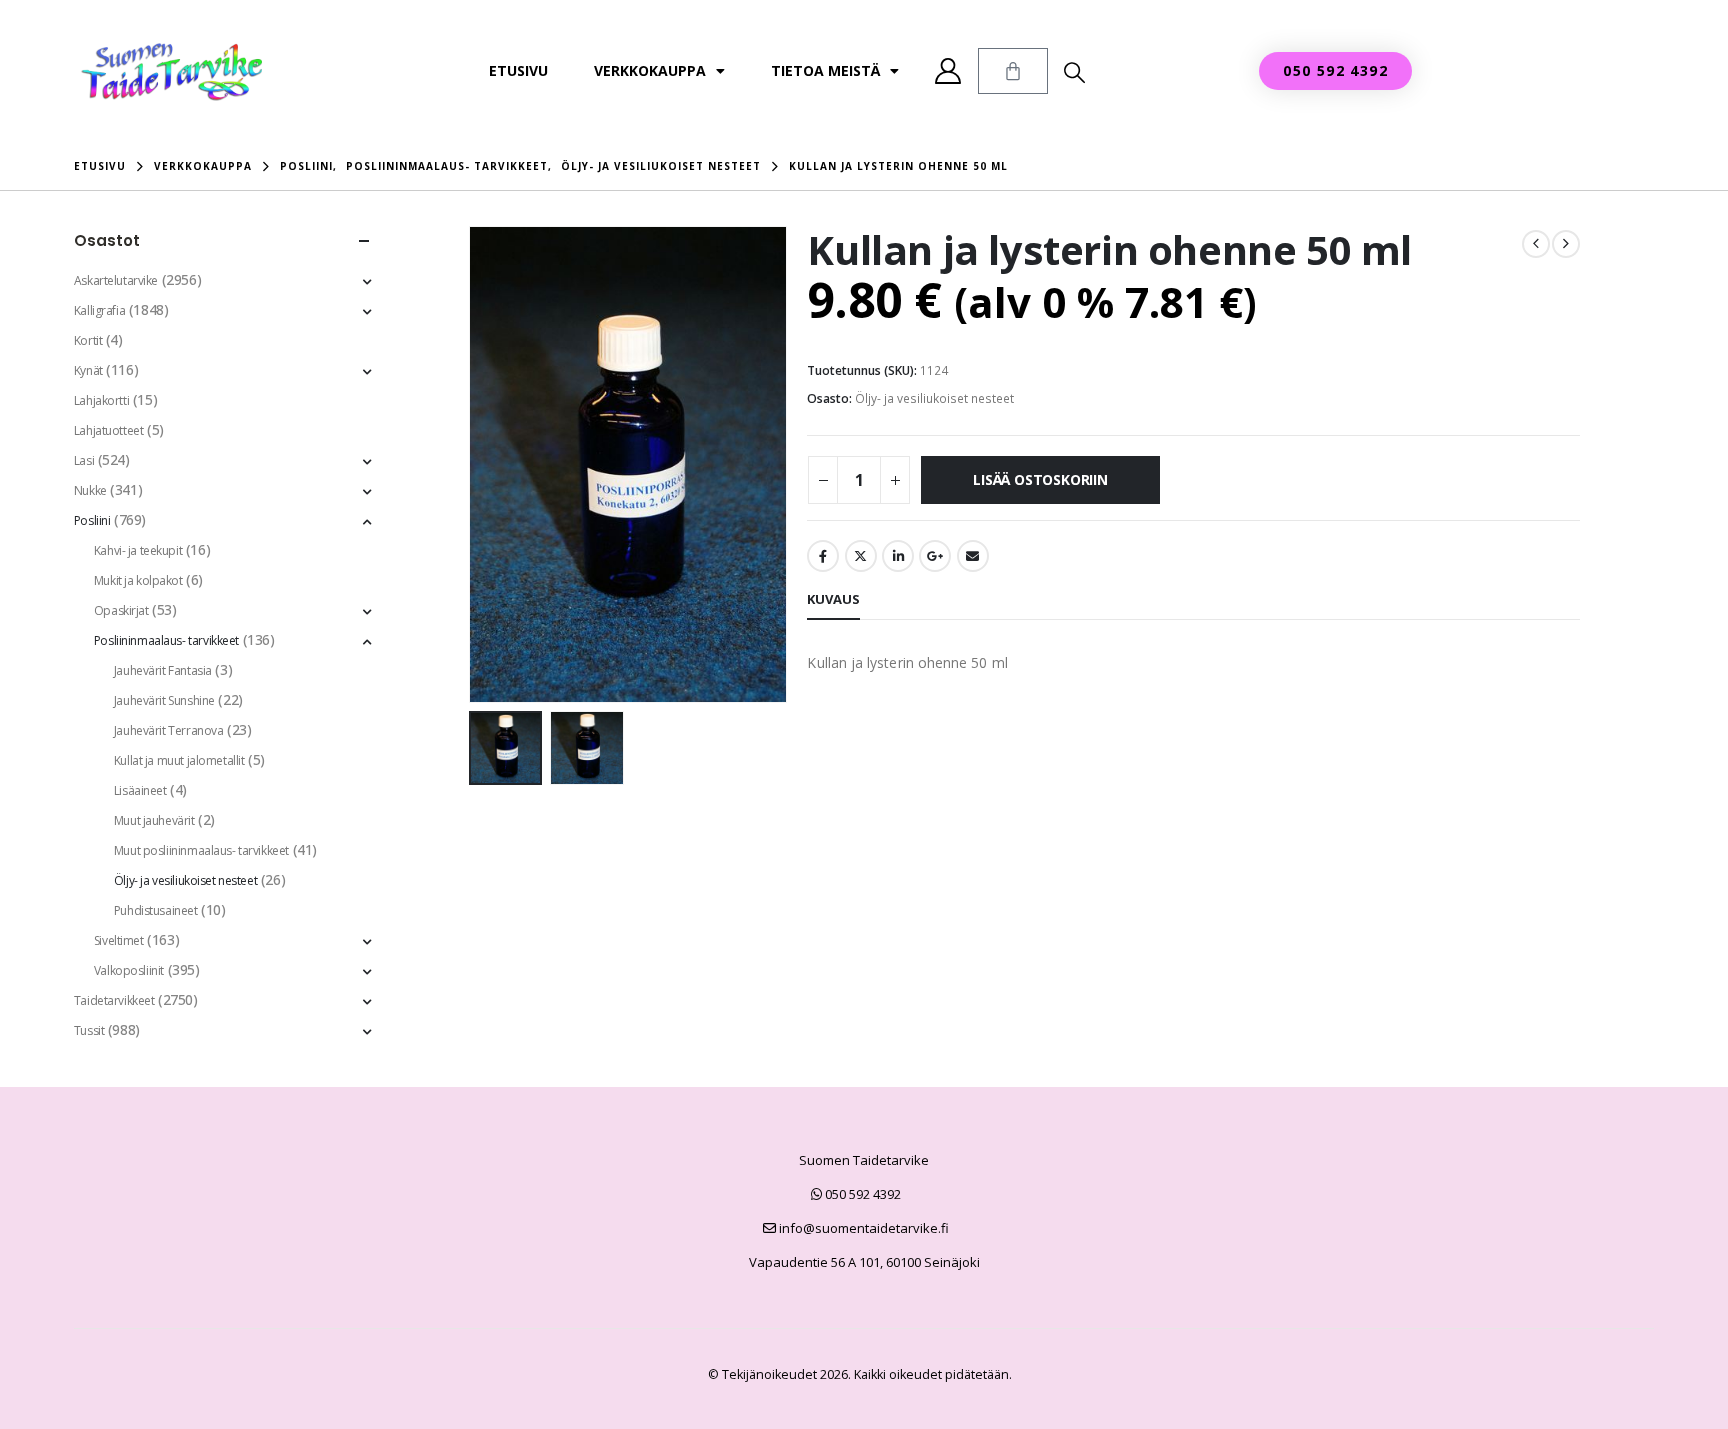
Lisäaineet (140, 790)
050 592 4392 (861, 1194)
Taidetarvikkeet (114, 1000)
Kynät (88, 370)
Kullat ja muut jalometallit (179, 760)
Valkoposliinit (129, 970)
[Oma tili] (948, 71)
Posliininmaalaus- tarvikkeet (166, 640)
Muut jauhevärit (154, 820)
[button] (1074, 72)
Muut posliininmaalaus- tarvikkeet (201, 850)
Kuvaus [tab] (833, 599)
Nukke (90, 490)
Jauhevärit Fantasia (163, 670)
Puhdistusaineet (156, 910)
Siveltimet (119, 940)
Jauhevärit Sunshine (164, 700)
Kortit (88, 340)
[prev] (1536, 244)
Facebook (823, 556)
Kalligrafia (99, 310)
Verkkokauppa (650, 70)
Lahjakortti (101, 400)
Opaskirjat (121, 610)
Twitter (861, 556)
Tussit (89, 1030)
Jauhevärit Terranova (169, 730)
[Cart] (1013, 71)
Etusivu (518, 70)
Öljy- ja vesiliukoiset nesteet (934, 398)
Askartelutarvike (116, 280)
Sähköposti (973, 556)
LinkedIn (898, 556)
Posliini (92, 520)
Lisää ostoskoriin (1040, 479)
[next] (1566, 244)
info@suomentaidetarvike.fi (862, 1228)
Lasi (84, 460)
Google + (935, 556)
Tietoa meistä (825, 70)
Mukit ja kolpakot (138, 580)
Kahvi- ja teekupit (138, 550)
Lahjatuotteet (109, 430)
